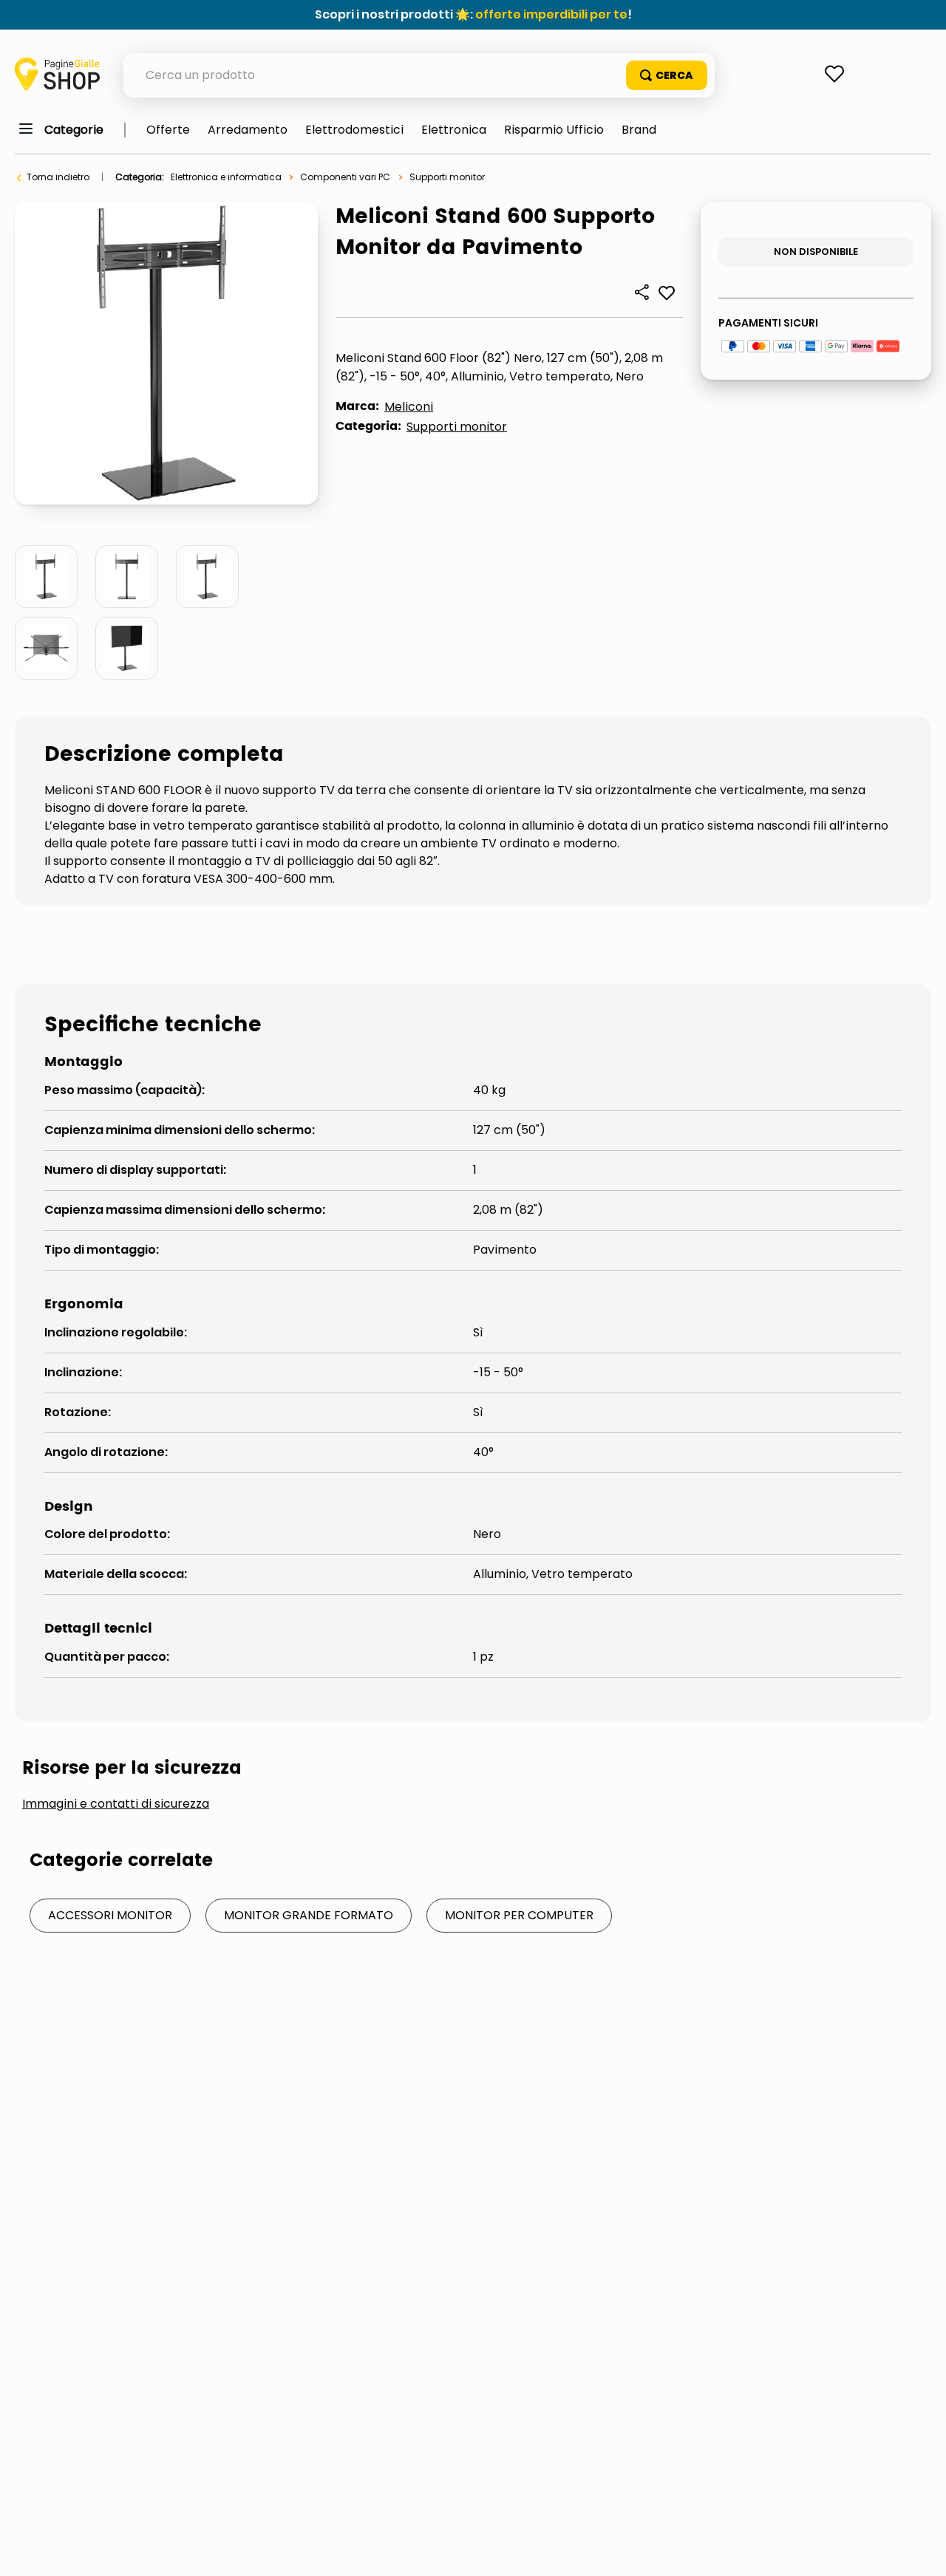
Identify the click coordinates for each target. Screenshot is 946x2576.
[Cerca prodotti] (667, 75)
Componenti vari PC (345, 177)
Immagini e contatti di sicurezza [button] (116, 1804)
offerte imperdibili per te (551, 14)
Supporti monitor (447, 177)
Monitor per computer (519, 1915)
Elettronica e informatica (226, 177)
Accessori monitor (110, 1915)
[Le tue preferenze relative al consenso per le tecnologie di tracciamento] (920, 2550)
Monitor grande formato (309, 1915)
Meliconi (409, 407)
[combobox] (419, 75)
